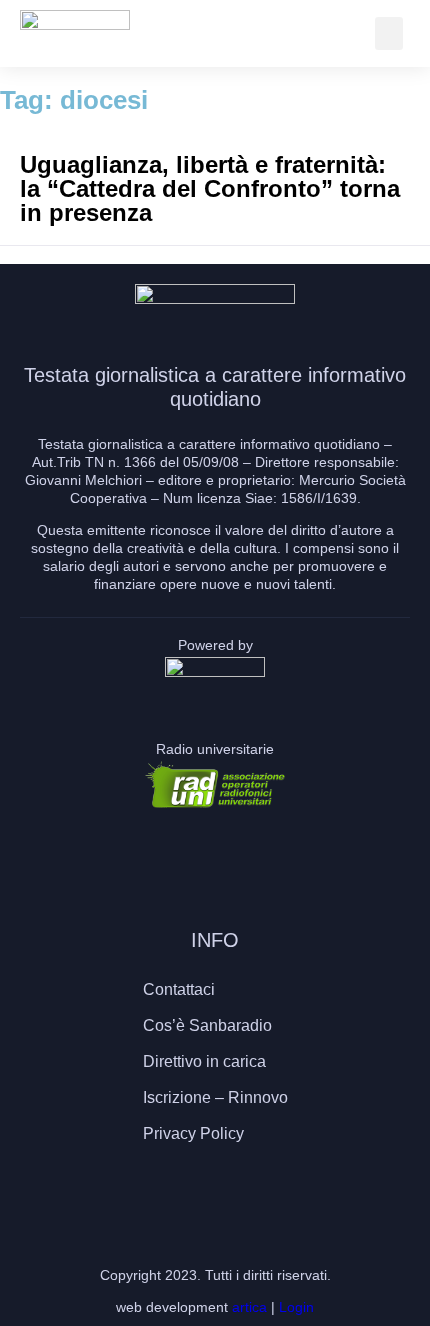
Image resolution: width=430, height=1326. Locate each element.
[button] (389, 33)
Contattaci (179, 989)
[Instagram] (215, 1192)
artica (249, 1307)
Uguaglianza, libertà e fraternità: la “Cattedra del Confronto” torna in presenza (210, 188)
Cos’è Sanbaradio (207, 1025)
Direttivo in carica (204, 1061)
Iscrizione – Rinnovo (215, 1097)
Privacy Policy (193, 1133)
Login (296, 1307)
